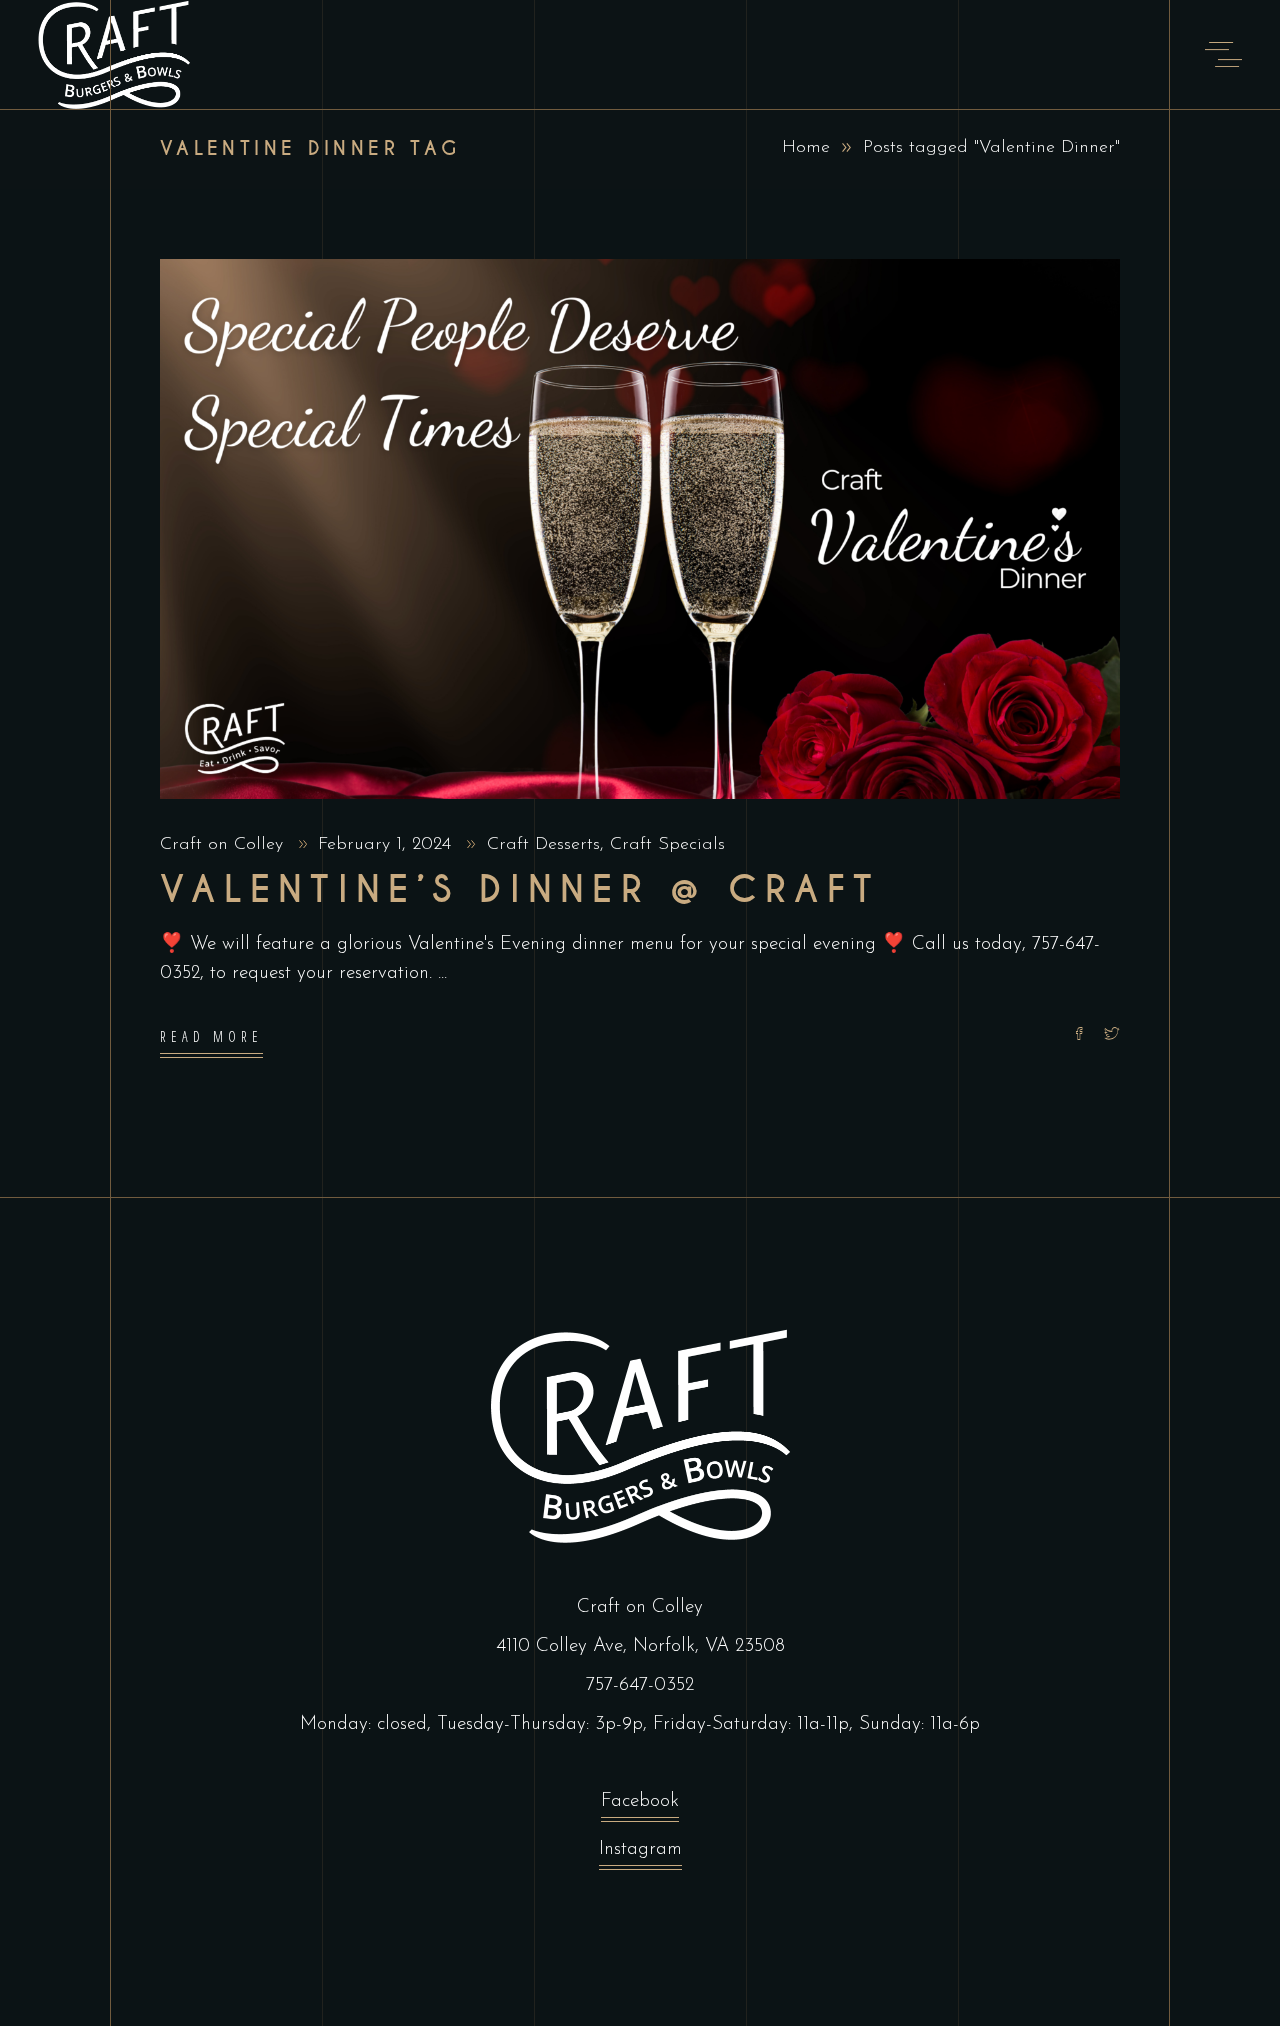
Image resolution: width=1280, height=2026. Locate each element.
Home (806, 148)
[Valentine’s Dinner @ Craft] (640, 529)
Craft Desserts (543, 845)
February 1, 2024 (387, 845)
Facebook (640, 1801)
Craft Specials (667, 845)
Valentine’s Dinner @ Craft (520, 890)
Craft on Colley (224, 845)
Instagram (640, 1849)
